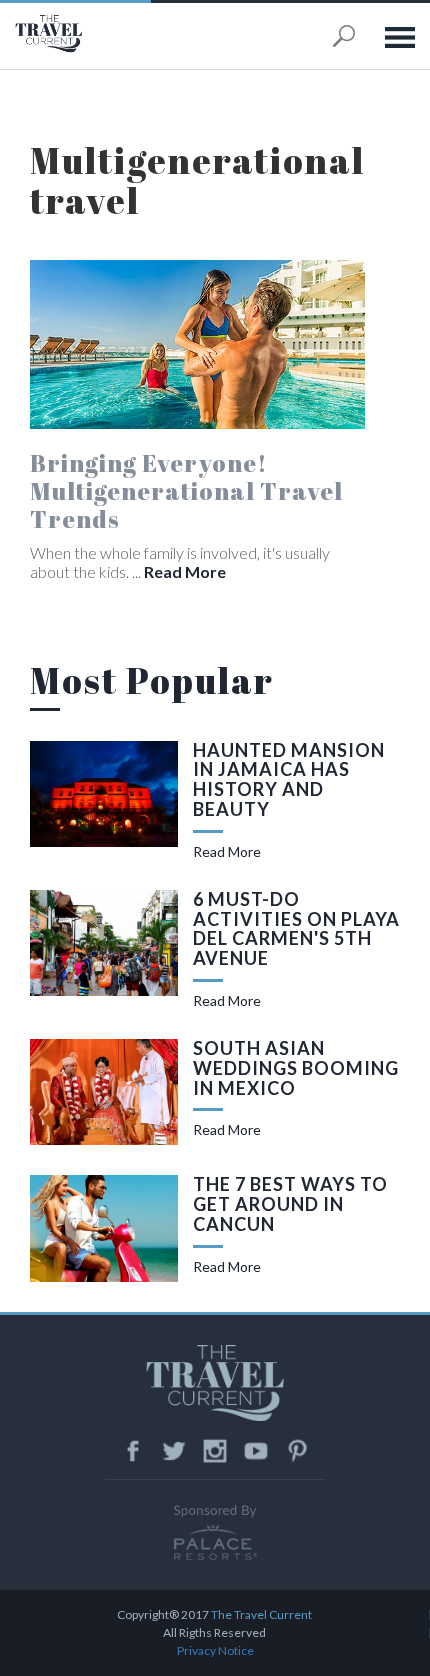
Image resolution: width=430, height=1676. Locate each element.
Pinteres (297, 1451)
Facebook (133, 1451)
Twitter (174, 1451)
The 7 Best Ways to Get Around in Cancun (290, 1204)
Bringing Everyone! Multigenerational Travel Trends (186, 491)
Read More (183, 571)
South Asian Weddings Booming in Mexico (296, 1068)
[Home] (90, 33)
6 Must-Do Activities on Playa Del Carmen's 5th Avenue (296, 928)
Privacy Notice (215, 1650)
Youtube (256, 1451)
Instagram (215, 1451)
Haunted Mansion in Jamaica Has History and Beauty (289, 779)
